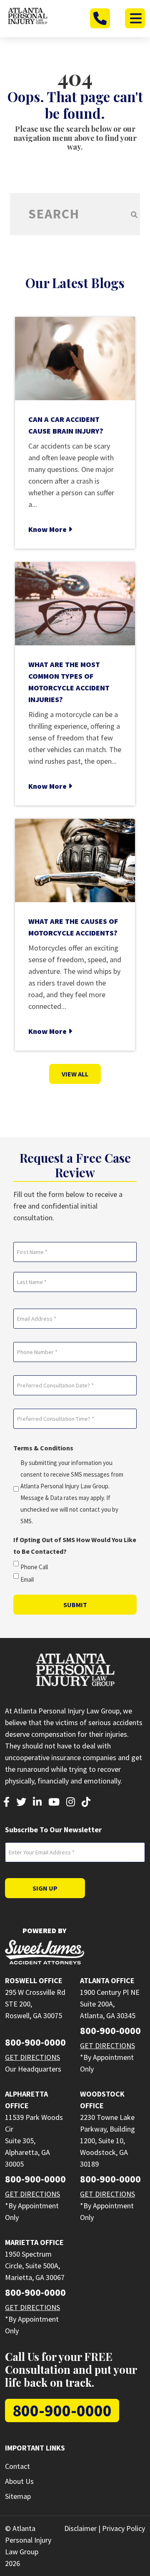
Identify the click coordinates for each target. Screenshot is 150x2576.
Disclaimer (80, 2528)
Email (27, 1579)
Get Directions (32, 2057)
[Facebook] (6, 1803)
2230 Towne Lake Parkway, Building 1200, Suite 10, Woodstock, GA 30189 (107, 2141)
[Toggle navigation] (135, 18)
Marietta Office (34, 2242)
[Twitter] (21, 1803)
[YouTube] (54, 1803)
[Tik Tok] (86, 1803)
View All (75, 1074)
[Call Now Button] (100, 18)
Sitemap (18, 2496)
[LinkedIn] (37, 1803)
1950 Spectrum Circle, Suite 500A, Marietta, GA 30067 (35, 2266)
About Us (19, 2481)
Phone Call (34, 1567)
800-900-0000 (35, 2042)
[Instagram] (71, 1803)
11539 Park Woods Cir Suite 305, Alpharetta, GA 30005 (34, 2141)
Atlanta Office (107, 1980)
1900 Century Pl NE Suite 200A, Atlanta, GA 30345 (110, 2004)
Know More (48, 529)
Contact (17, 2466)
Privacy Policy (124, 2528)
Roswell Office (34, 1980)
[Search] (134, 214)
